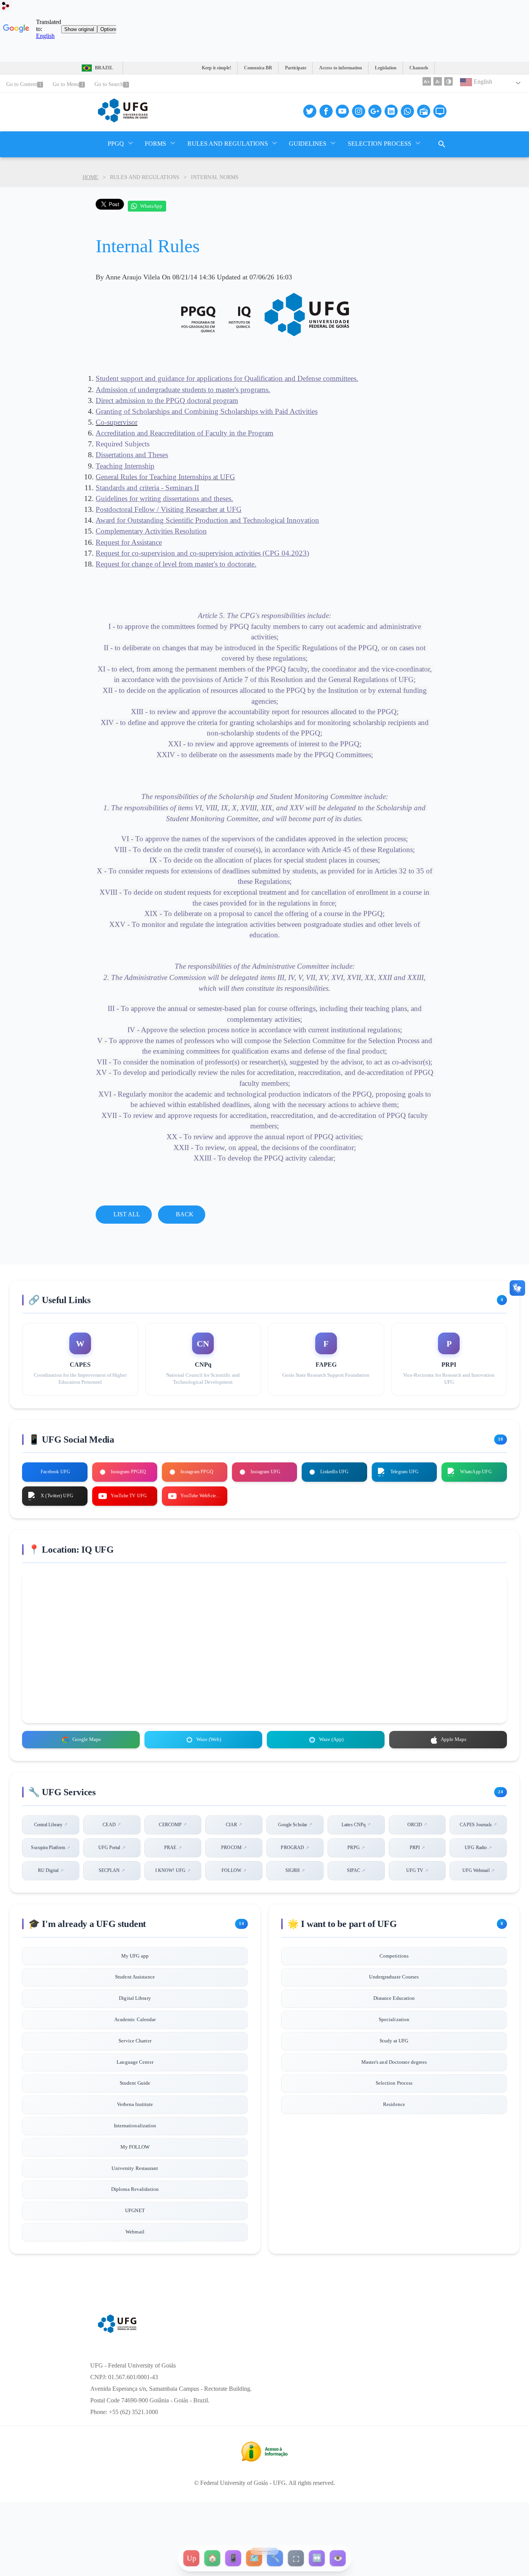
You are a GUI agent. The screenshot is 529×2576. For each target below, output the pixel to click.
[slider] (264, 2551)
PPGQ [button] (116, 144)
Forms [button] (155, 144)
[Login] (6, 8)
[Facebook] (326, 111)
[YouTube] (342, 111)
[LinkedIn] (391, 111)
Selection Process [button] (380, 144)
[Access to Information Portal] (264, 2459)
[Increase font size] (427, 81)
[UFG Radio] (424, 111)
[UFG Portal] (123, 120)
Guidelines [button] (308, 144)
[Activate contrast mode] (448, 81)
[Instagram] (359, 111)
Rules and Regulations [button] (228, 144)
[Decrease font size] (438, 81)
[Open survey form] (442, 144)
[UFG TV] (440, 111)
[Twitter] (310, 111)
